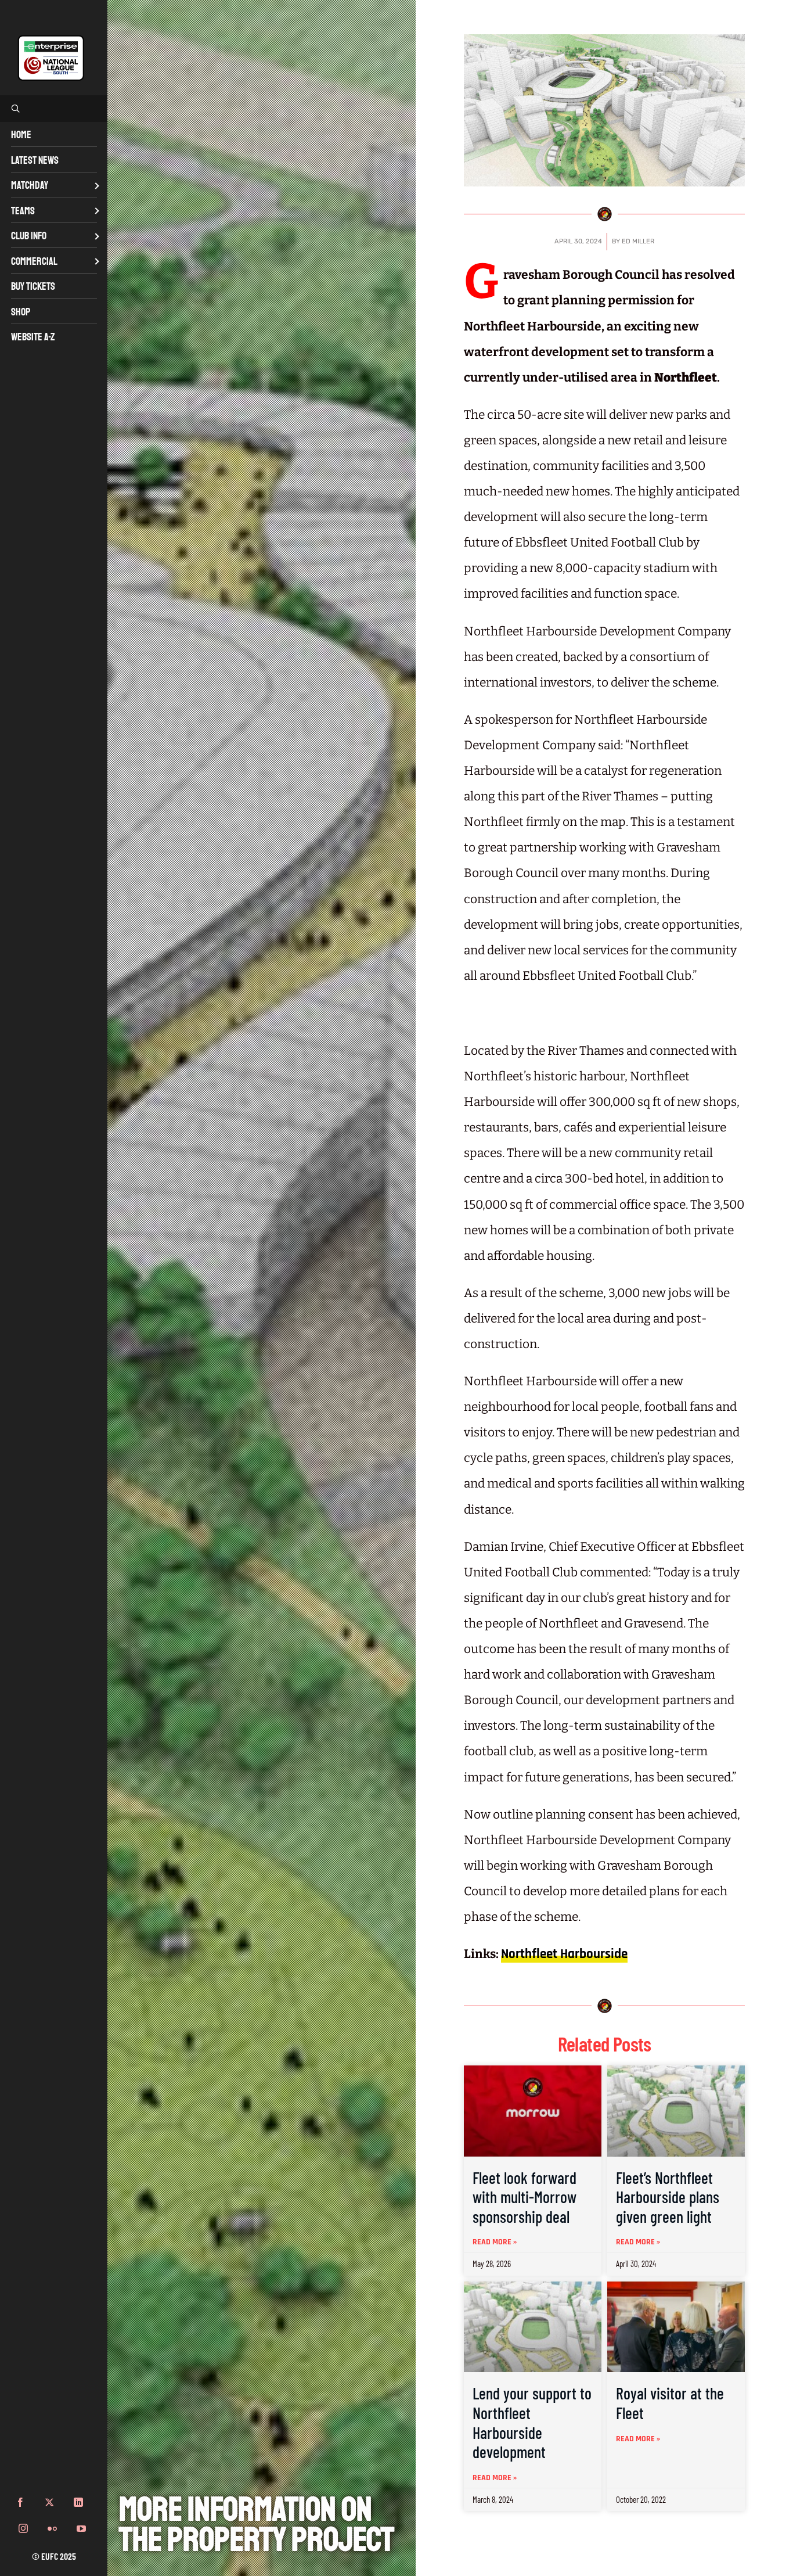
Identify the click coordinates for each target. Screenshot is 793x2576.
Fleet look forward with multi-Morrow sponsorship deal (525, 2197)
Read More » (495, 2242)
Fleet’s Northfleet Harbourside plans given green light (668, 2197)
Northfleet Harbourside (564, 1954)
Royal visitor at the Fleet (670, 2403)
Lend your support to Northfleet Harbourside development (532, 2422)
